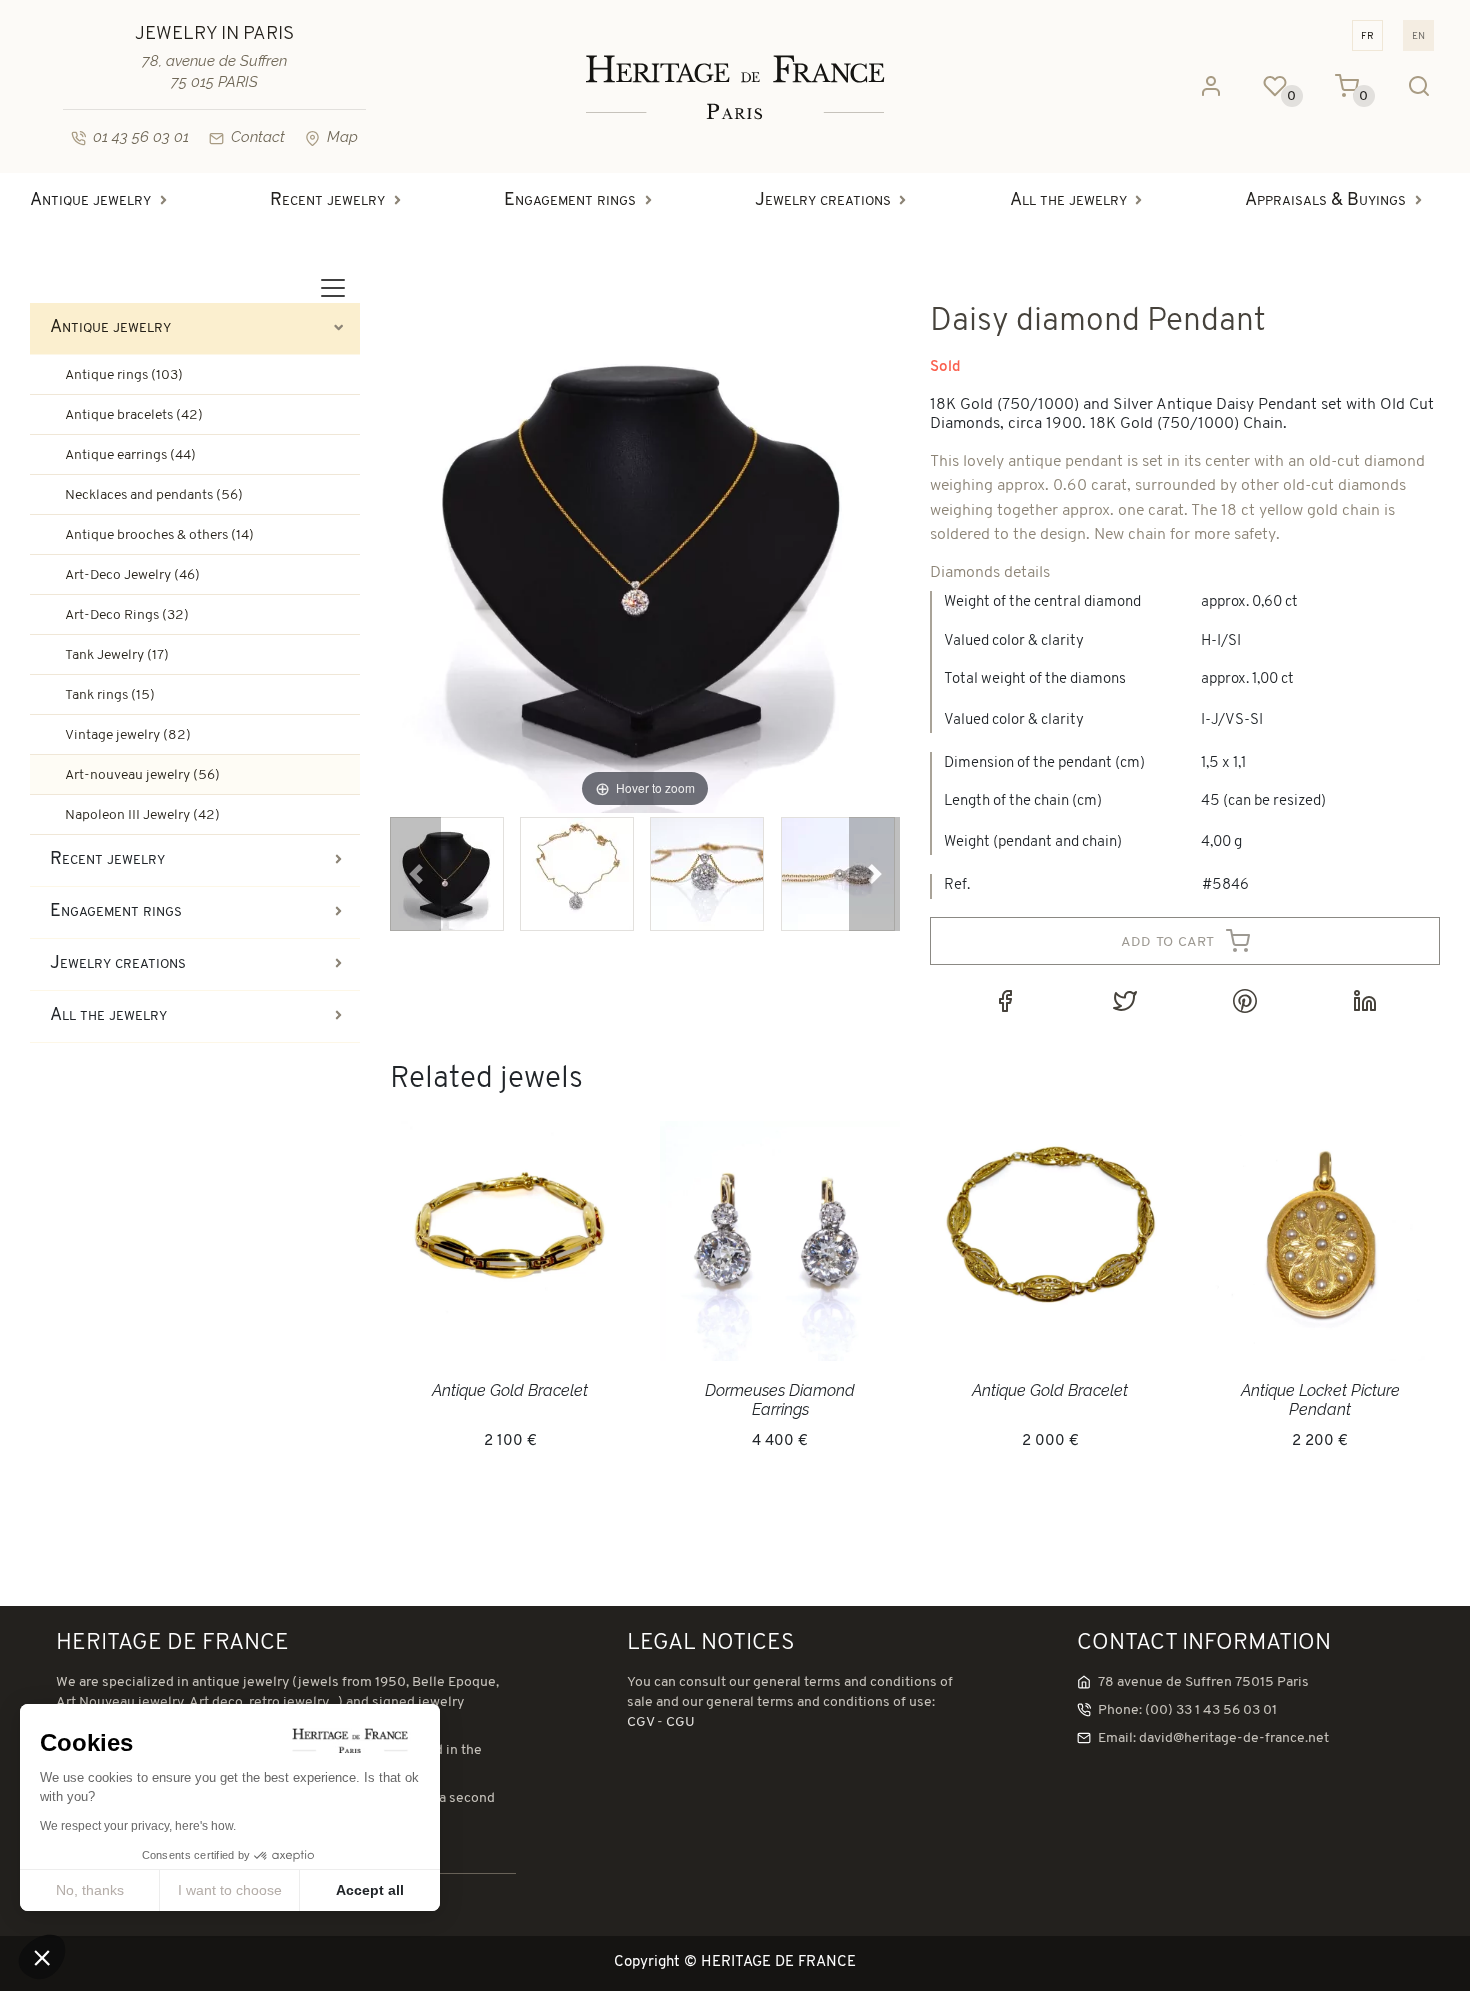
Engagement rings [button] (570, 201)
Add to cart (1170, 941)
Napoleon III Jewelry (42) (142, 815)
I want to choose (230, 1890)
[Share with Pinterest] (1245, 1001)
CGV (640, 1722)
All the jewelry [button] (1068, 201)
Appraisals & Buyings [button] (1325, 201)
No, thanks (90, 1890)
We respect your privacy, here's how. (138, 1826)
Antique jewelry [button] (90, 201)
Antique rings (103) (124, 375)
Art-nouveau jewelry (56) (142, 775)
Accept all (370, 1890)
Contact (258, 137)
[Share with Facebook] (1005, 1001)
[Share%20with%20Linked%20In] (1365, 1001)
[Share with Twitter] (1125, 1001)
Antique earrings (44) (130, 455)
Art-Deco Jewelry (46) (132, 575)
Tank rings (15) (110, 695)
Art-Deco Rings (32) (127, 615)
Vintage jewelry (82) (128, 735)
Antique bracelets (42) (134, 415)
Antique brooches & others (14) (159, 535)
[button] (415, 874)
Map (342, 137)
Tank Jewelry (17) (117, 655)
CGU (680, 1722)
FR (1367, 35)
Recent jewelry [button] (327, 201)
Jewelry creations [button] (823, 201)
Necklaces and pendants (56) (154, 495)
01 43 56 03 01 (141, 137)
